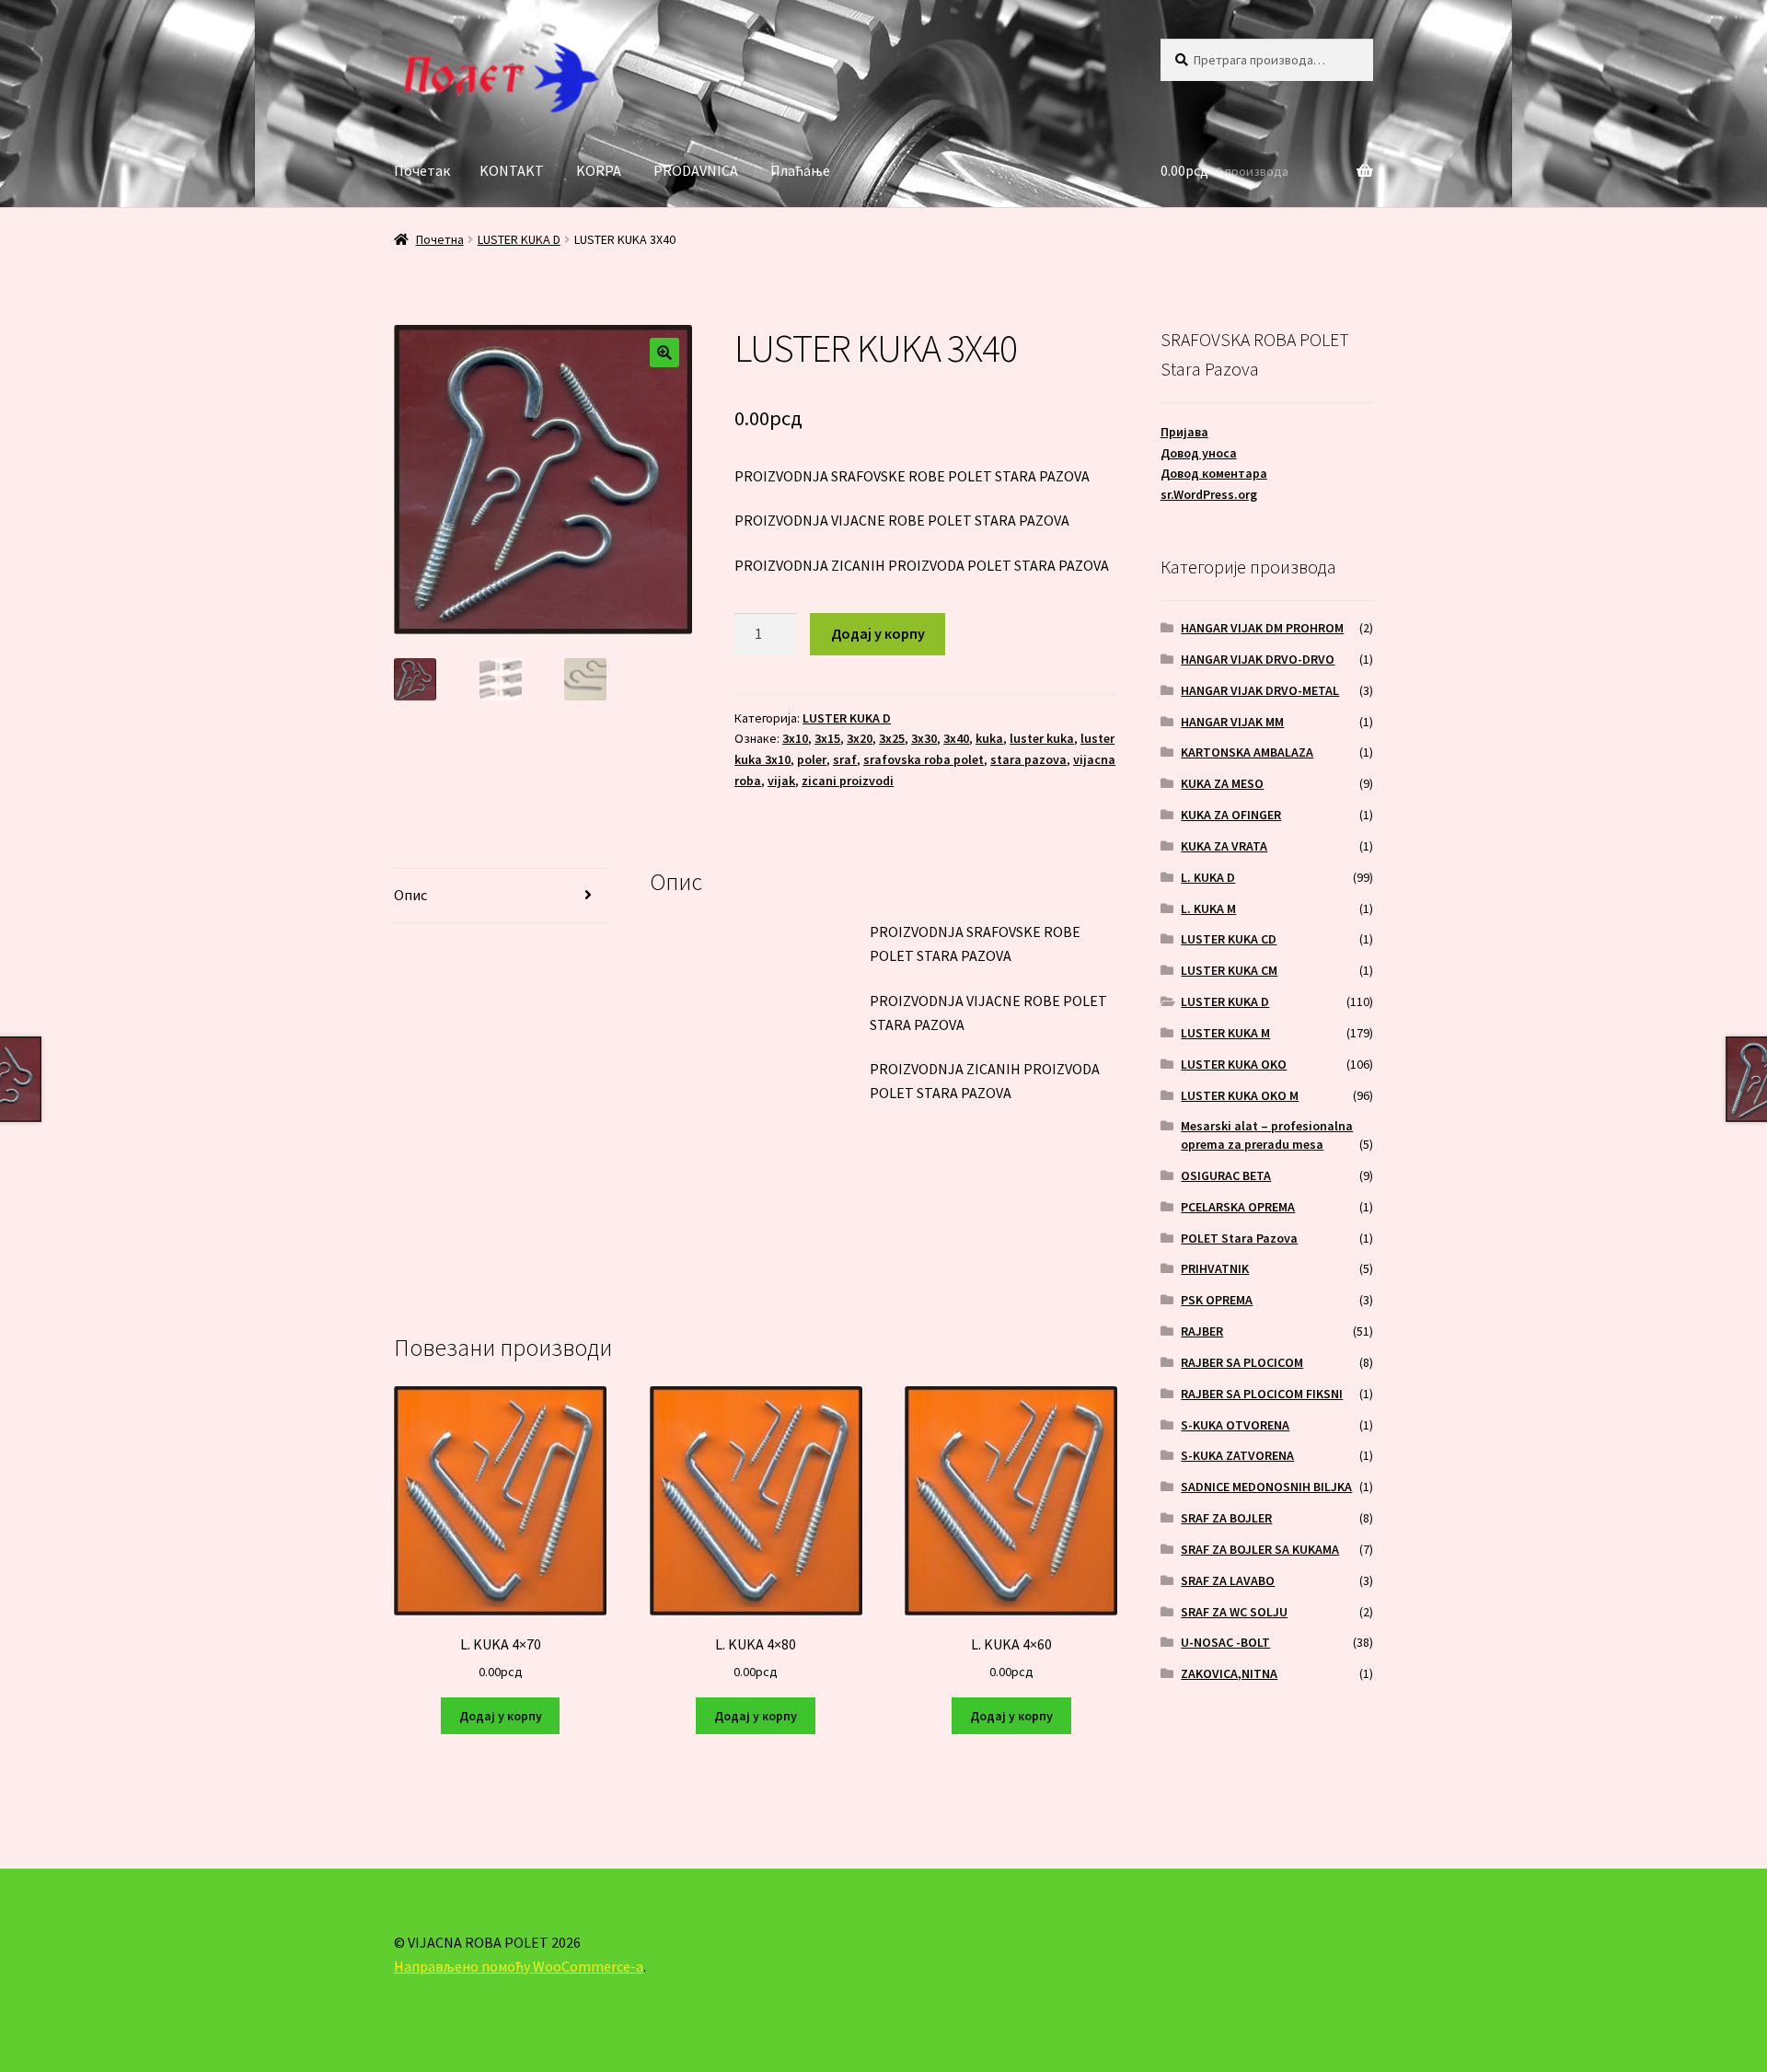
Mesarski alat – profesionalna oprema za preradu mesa (1267, 1135)
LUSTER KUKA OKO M (1240, 1095)
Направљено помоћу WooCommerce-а (519, 1966)
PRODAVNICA (696, 170)
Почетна (440, 239)
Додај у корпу (878, 633)
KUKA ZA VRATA (1224, 846)
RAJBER (1202, 1331)
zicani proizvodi (848, 781)
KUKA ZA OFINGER (1231, 815)
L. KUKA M (1208, 909)
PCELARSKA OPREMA (1238, 1207)
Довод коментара (1214, 473)
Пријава (1184, 432)
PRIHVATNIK (1215, 1268)
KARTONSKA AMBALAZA (1247, 752)
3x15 (827, 738)
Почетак (422, 170)
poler (812, 759)
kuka (989, 738)
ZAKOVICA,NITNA (1229, 1673)
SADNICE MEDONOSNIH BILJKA (1266, 1487)
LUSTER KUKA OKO (1234, 1064)
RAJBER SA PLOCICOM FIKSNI (1262, 1394)
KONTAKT (512, 170)
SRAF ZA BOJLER (1226, 1518)
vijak (781, 781)
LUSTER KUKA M (1225, 1033)
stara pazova (1028, 759)
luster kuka (1042, 738)
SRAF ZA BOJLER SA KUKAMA (1260, 1549)
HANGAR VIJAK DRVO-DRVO (1258, 659)
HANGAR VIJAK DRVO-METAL (1260, 690)
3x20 (860, 738)
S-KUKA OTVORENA (1235, 1425)
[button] (664, 353)
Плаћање (800, 170)
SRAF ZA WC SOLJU (1234, 1612)
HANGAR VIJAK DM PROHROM (1262, 628)
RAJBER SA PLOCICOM (1242, 1362)
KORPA (599, 170)
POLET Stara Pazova (1239, 1238)
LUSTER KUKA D (519, 239)
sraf (845, 759)
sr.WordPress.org (1209, 494)
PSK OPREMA (1217, 1300)
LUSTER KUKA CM (1229, 970)
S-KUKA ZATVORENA (1237, 1455)
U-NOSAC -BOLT (1225, 1642)
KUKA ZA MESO (1222, 783)
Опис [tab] (410, 895)
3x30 (924, 738)
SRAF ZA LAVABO (1228, 1580)
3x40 (956, 738)
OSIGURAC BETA (1226, 1175)
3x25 (892, 738)
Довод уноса (1199, 453)
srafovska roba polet (924, 759)
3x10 (795, 738)
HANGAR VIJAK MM (1232, 722)
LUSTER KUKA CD (1229, 939)
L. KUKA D (1208, 877)
